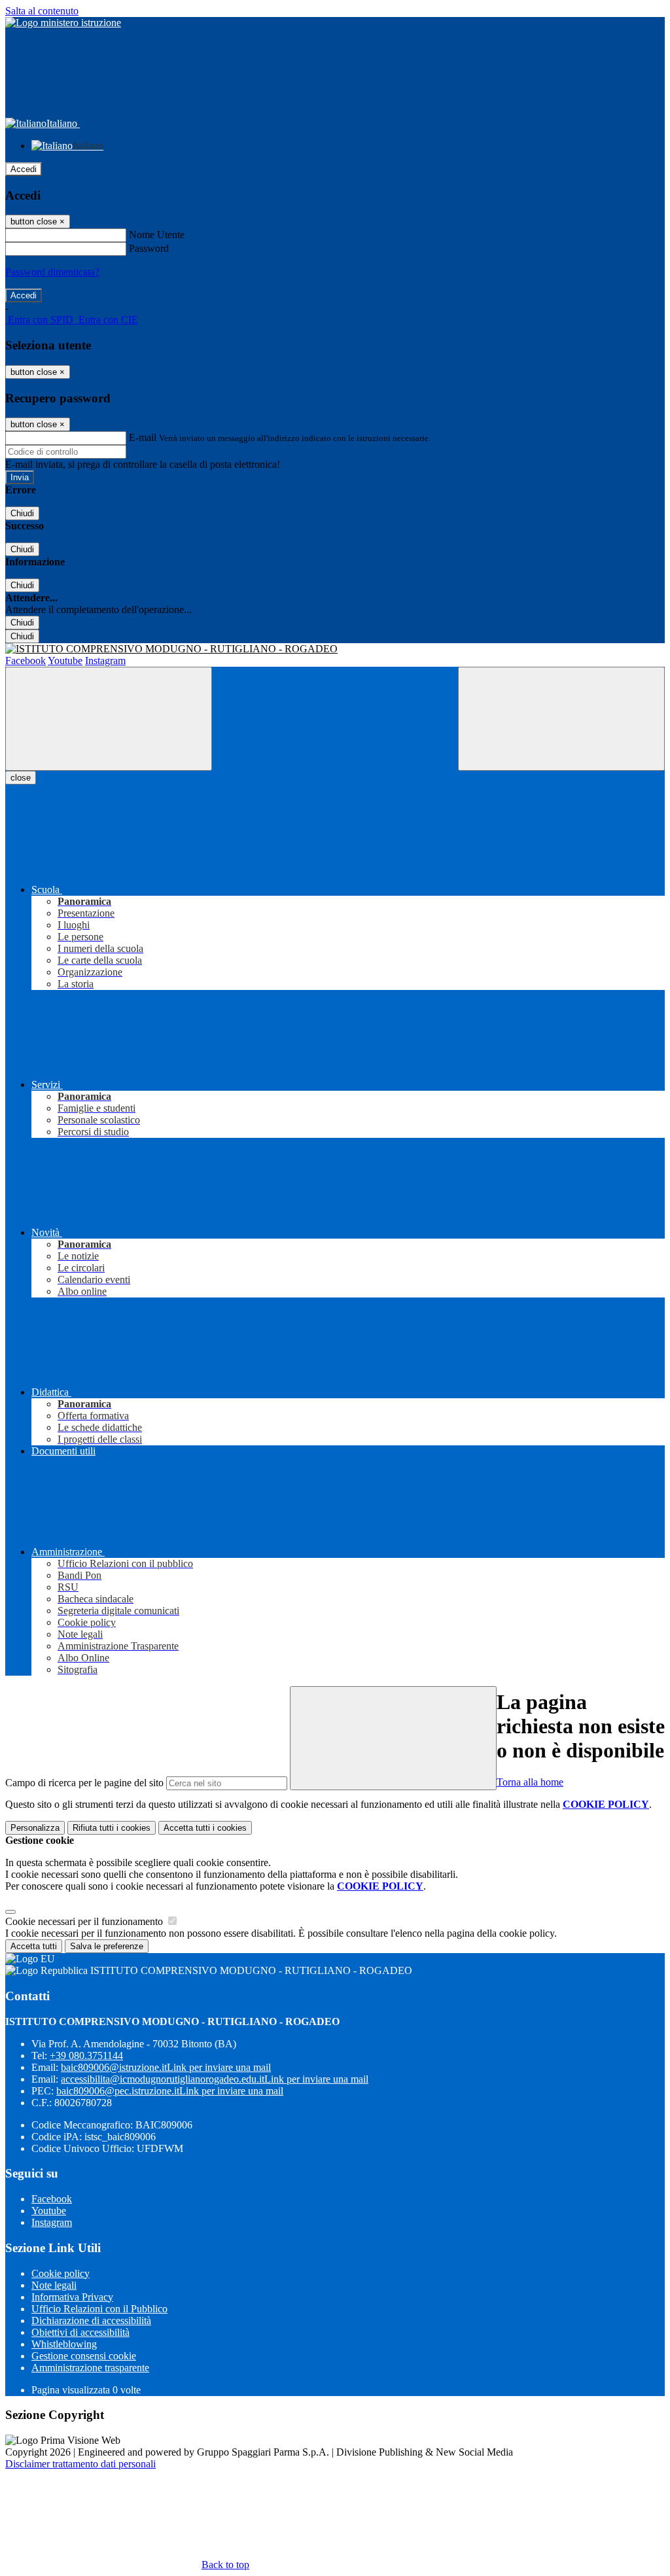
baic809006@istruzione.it (166, 2067)
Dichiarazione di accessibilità (91, 2320)
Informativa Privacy (72, 2297)
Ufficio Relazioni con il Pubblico (99, 2309)
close (21, 778)
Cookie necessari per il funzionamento (85, 1921)
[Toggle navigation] (109, 719)
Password (149, 248)
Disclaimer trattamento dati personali (80, 2464)
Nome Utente (157, 235)
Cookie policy (61, 2273)
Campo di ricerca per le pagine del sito (84, 1783)
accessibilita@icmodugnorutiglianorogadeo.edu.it (215, 2079)
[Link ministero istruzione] (63, 23)
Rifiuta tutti (112, 1828)
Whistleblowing (64, 2344)
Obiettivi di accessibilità (80, 2332)
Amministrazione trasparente (90, 2368)
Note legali (54, 2285)
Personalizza (35, 1828)
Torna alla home (530, 1782)
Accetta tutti (205, 1828)
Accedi (24, 169)
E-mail (143, 437)
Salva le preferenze (107, 1946)
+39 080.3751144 (86, 2056)
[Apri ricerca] (561, 719)
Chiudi (22, 513)
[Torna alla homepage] (335, 649)
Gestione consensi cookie (84, 2356)
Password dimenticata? (52, 272)
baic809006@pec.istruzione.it (170, 2091)
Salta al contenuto (42, 11)
